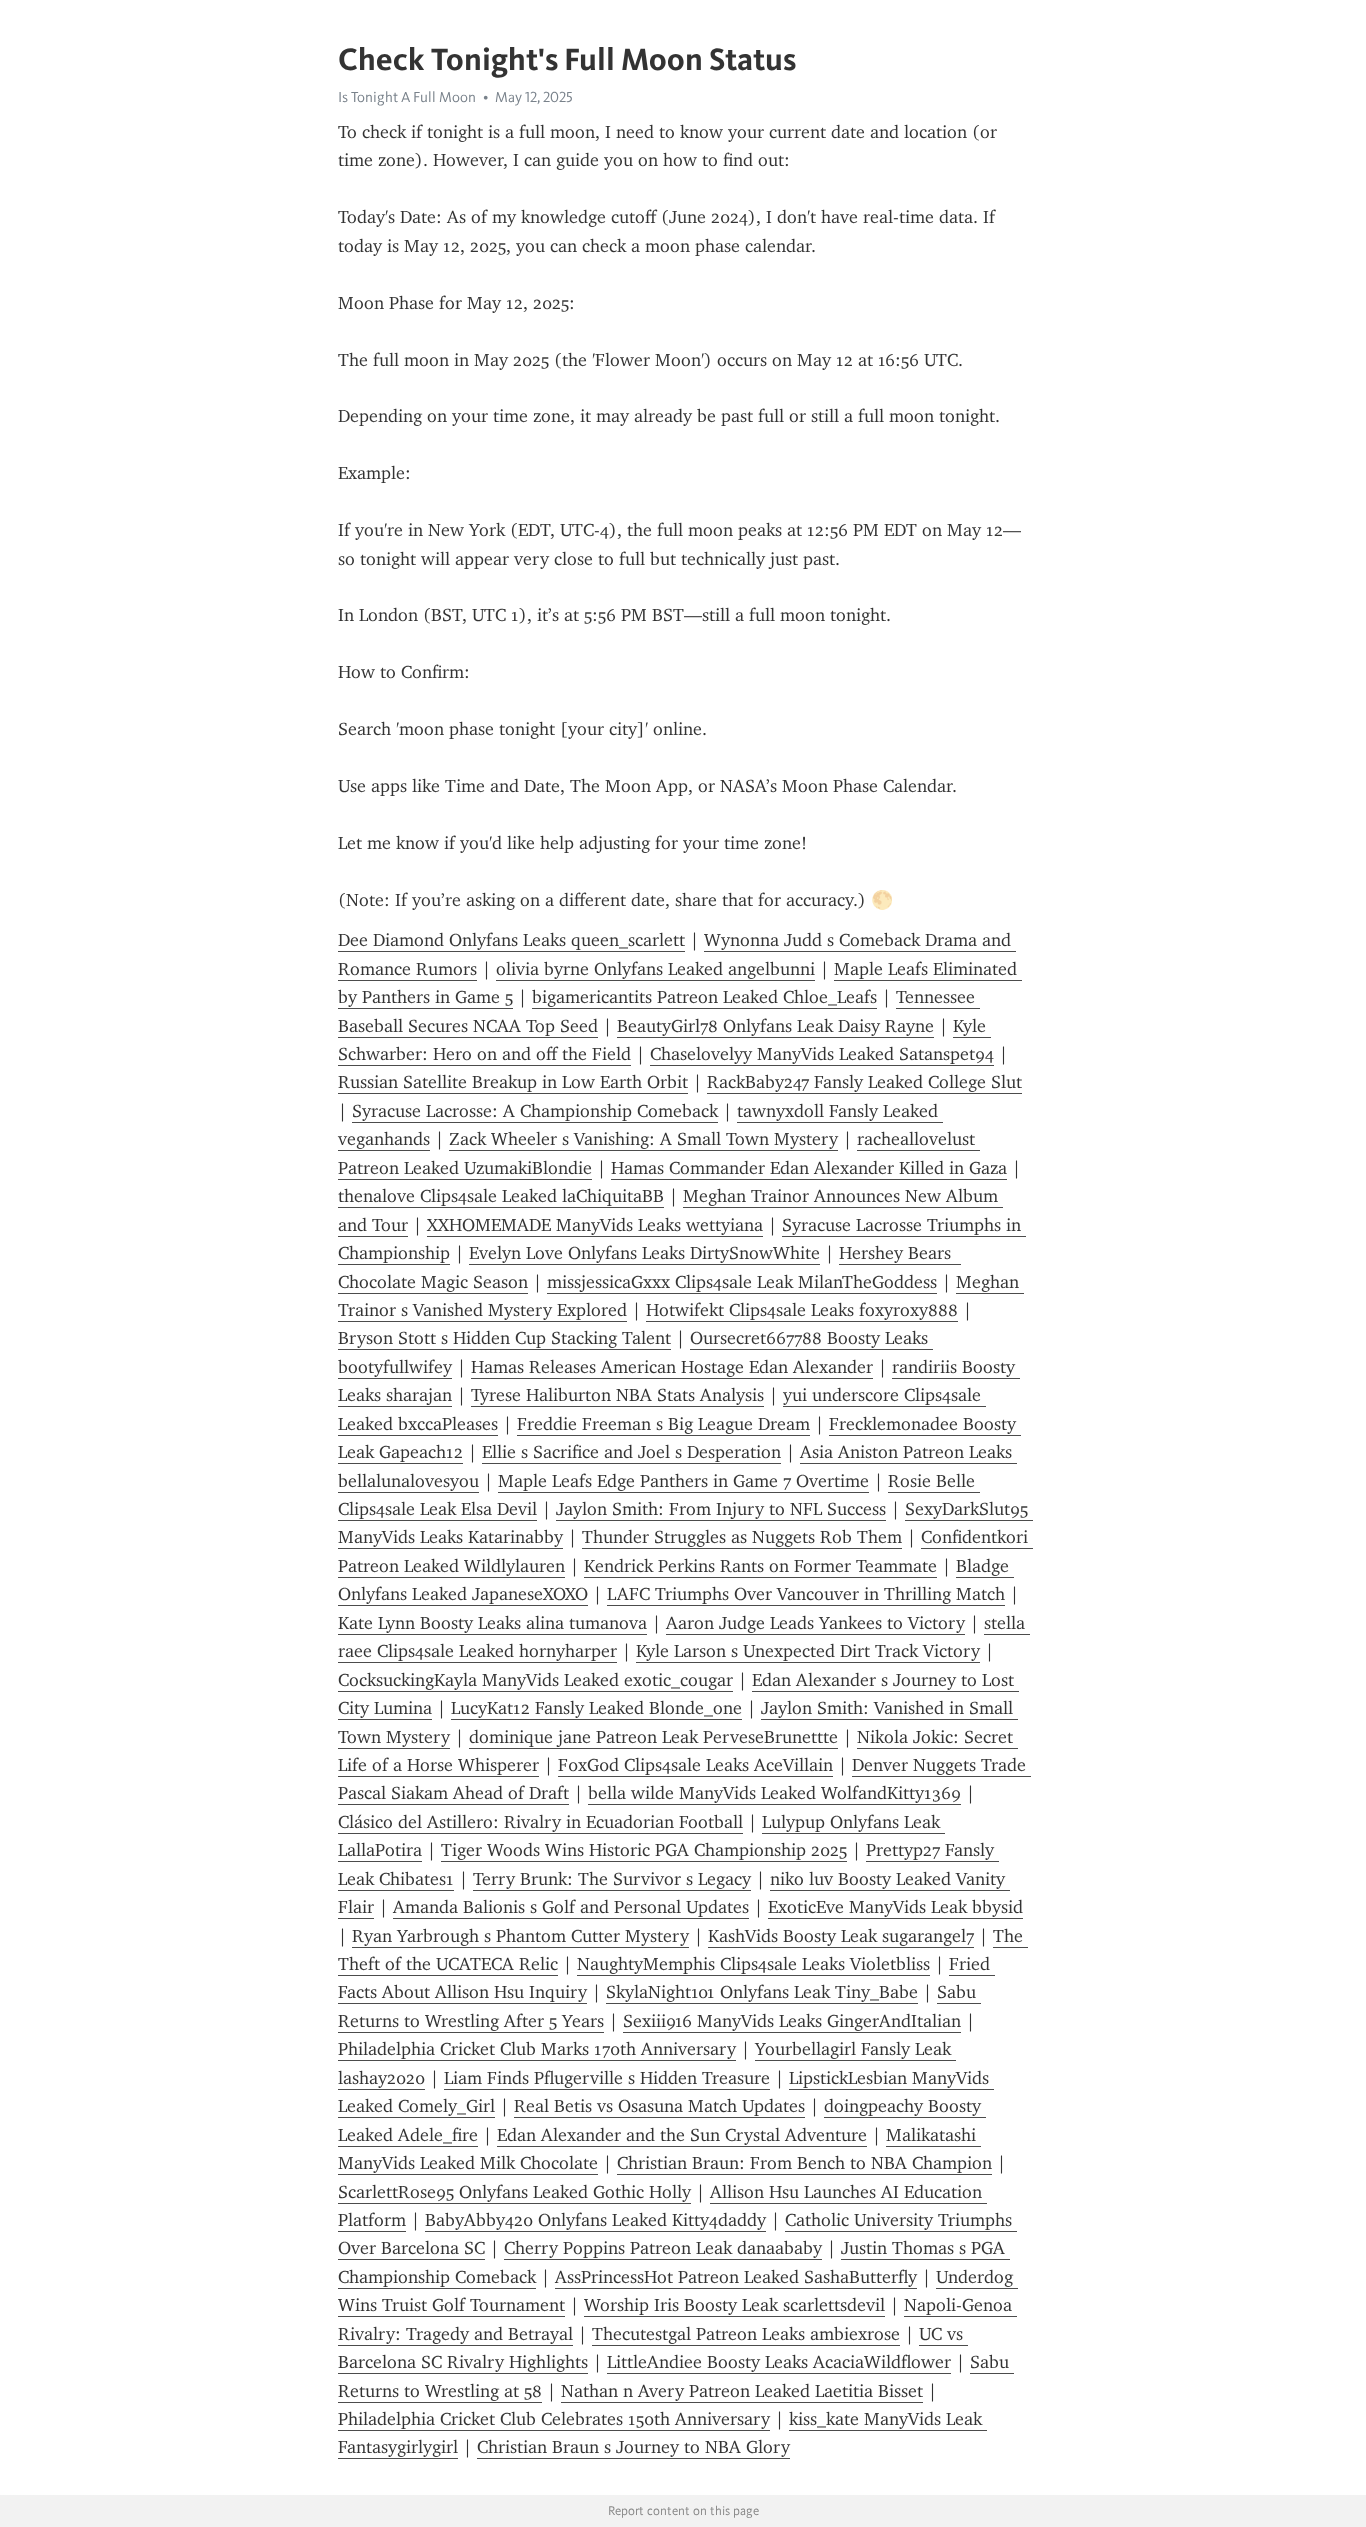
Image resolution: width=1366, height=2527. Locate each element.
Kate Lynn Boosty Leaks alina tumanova (492, 1623)
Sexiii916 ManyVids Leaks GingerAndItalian (792, 2021)
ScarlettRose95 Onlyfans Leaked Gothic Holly (514, 2192)
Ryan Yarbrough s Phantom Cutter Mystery (520, 1936)
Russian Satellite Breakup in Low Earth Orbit (513, 1082)
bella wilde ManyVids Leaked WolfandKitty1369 (774, 1793)
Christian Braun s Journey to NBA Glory (633, 2447)
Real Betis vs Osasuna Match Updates (659, 2106)
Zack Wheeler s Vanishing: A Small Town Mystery (643, 1139)
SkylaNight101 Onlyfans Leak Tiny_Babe (762, 1992)
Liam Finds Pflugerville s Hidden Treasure (607, 2078)
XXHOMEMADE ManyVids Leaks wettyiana (595, 1225)
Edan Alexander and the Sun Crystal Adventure (682, 2135)
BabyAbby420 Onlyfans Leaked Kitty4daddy (595, 2220)
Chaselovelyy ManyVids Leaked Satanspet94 (822, 1054)
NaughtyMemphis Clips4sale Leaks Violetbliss (753, 1964)
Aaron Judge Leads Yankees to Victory (815, 1623)
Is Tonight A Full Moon (407, 97)
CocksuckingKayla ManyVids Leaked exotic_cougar (535, 1680)
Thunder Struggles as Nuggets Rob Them (742, 1537)
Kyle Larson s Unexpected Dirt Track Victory (808, 1651)
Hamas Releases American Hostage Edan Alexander (672, 1367)
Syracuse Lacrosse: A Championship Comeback (535, 1111)
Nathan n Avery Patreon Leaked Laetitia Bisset (742, 2391)
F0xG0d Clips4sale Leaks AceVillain (695, 1765)
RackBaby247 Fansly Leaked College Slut (864, 1082)
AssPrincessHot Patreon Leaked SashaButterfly (736, 2277)
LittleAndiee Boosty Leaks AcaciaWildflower (779, 2362)
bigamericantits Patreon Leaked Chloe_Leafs (704, 997)
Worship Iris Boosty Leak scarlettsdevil (734, 2305)
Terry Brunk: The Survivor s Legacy (612, 1879)
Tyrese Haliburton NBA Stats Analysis (617, 1395)
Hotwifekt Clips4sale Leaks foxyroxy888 (802, 1310)
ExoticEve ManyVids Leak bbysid (895, 1907)
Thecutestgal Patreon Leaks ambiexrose (746, 2334)
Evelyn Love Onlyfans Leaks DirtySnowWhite (644, 1253)
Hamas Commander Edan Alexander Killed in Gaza (809, 1168)
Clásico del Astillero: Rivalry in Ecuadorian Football (540, 1822)
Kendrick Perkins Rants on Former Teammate (760, 1566)
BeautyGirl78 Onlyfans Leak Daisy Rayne (775, 1026)
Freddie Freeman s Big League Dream (663, 1424)
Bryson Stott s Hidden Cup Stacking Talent (504, 1338)
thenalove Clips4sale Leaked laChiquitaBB (501, 1196)
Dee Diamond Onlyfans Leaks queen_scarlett (511, 940)
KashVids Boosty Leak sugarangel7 (841, 1936)
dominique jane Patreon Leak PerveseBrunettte (653, 1737)
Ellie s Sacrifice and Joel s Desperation (631, 1452)
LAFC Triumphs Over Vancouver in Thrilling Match (806, 1594)
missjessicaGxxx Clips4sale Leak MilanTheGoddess (742, 1282)
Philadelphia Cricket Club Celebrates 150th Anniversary (554, 2419)
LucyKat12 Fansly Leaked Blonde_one (596, 1708)
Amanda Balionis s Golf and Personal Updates (571, 1907)
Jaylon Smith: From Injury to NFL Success (721, 1509)
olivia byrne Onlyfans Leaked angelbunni (655, 969)
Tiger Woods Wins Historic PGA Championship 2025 (644, 1850)
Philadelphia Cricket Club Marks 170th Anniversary (537, 2049)
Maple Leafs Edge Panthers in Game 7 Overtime (683, 1481)
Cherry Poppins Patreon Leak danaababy (663, 2248)
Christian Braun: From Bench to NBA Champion (804, 2163)
